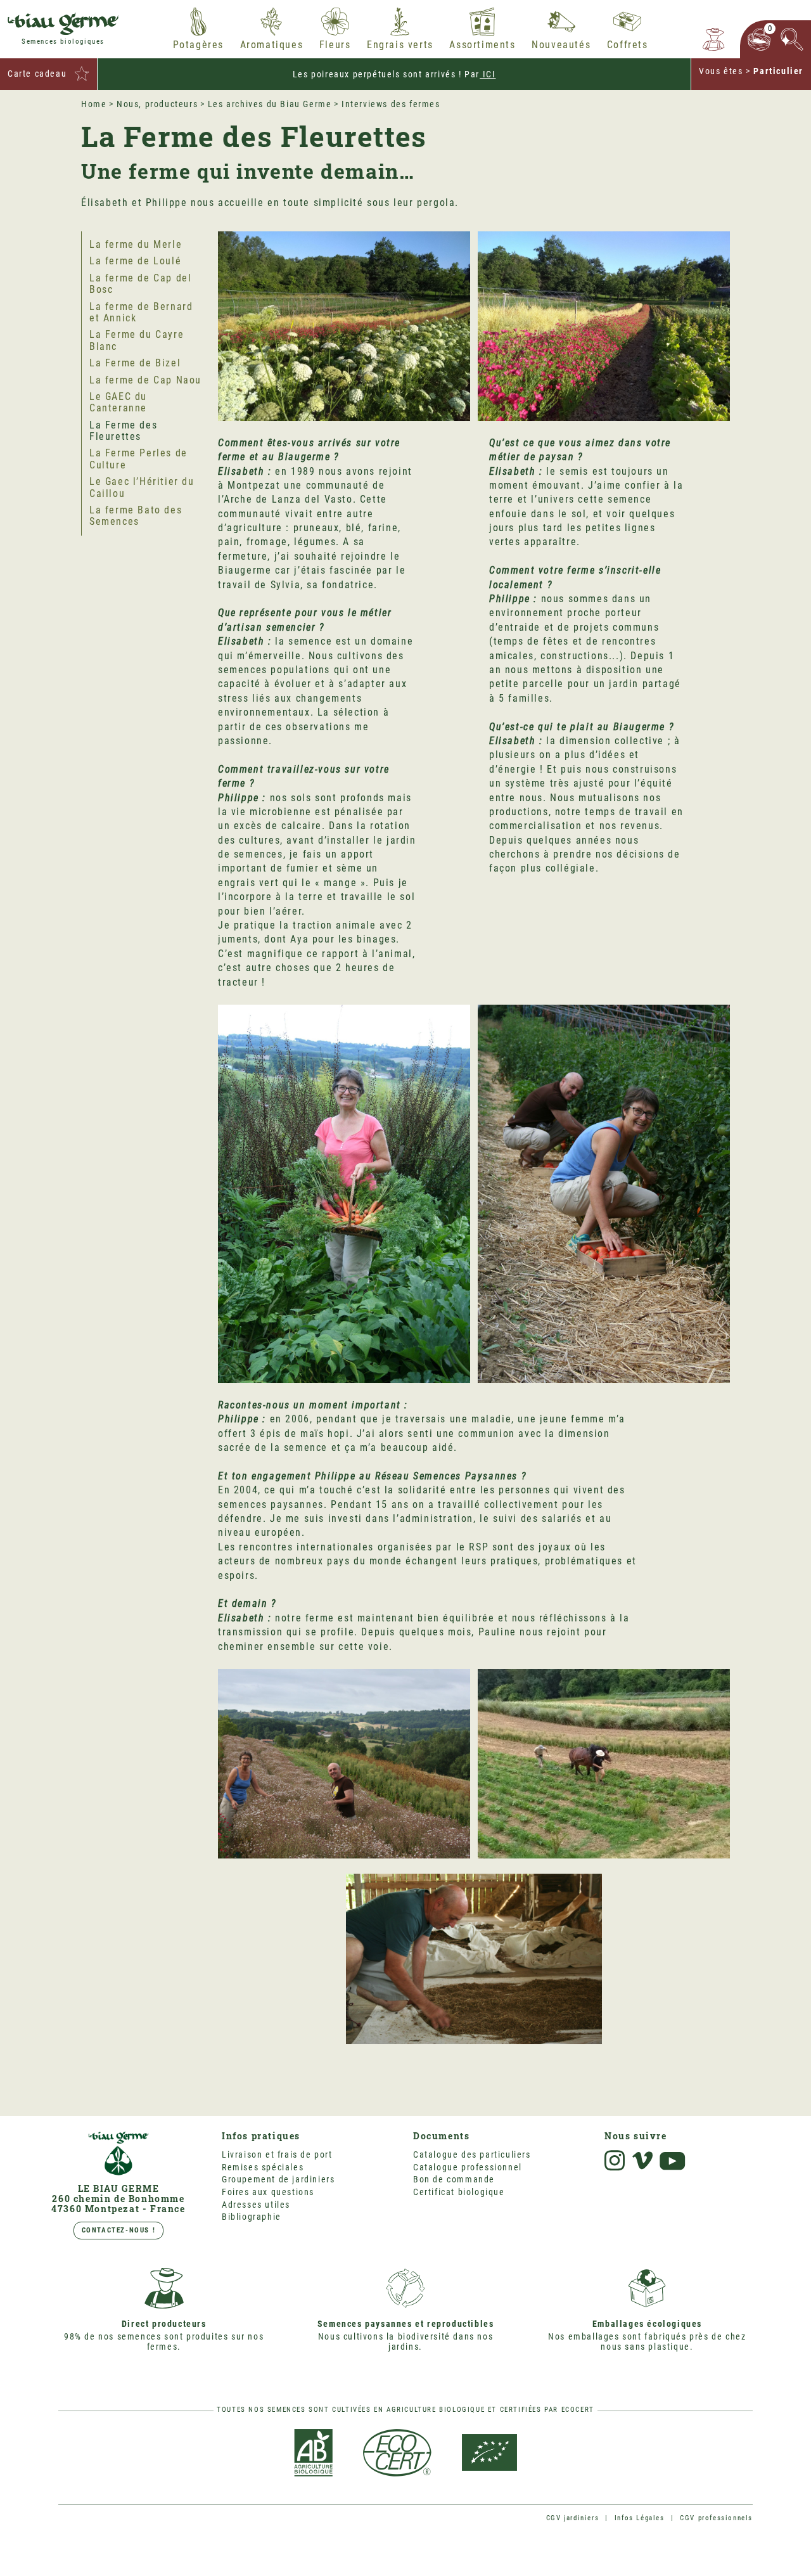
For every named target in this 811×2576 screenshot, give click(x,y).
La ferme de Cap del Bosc (140, 284)
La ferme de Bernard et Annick (141, 312)
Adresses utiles (256, 2205)
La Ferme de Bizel (135, 363)
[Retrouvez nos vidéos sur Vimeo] (642, 2161)
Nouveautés (561, 45)
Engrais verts (400, 45)
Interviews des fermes (391, 104)
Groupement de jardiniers (278, 2179)
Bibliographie (252, 2217)
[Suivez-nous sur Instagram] (615, 2161)
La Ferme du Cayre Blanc (137, 341)
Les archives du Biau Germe (270, 104)
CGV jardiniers (572, 2518)
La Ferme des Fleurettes (123, 431)
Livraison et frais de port (277, 2154)
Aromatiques (272, 45)
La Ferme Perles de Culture (138, 459)
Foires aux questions (268, 2192)
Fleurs (335, 45)
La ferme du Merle (136, 244)
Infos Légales (640, 2518)
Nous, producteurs (157, 104)
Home (94, 104)
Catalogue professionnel (468, 2167)
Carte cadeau (37, 74)
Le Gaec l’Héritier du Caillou (142, 487)
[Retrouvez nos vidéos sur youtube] (673, 2161)
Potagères (198, 45)
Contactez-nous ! (119, 2230)
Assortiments (482, 45)
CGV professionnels (716, 2518)
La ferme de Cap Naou (145, 380)
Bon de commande (454, 2179)
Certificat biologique (459, 2192)
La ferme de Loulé (135, 261)
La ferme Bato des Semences (136, 516)
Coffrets (628, 45)
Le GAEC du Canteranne (118, 402)
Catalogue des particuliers (472, 2154)
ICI (488, 74)
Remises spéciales (263, 2167)
